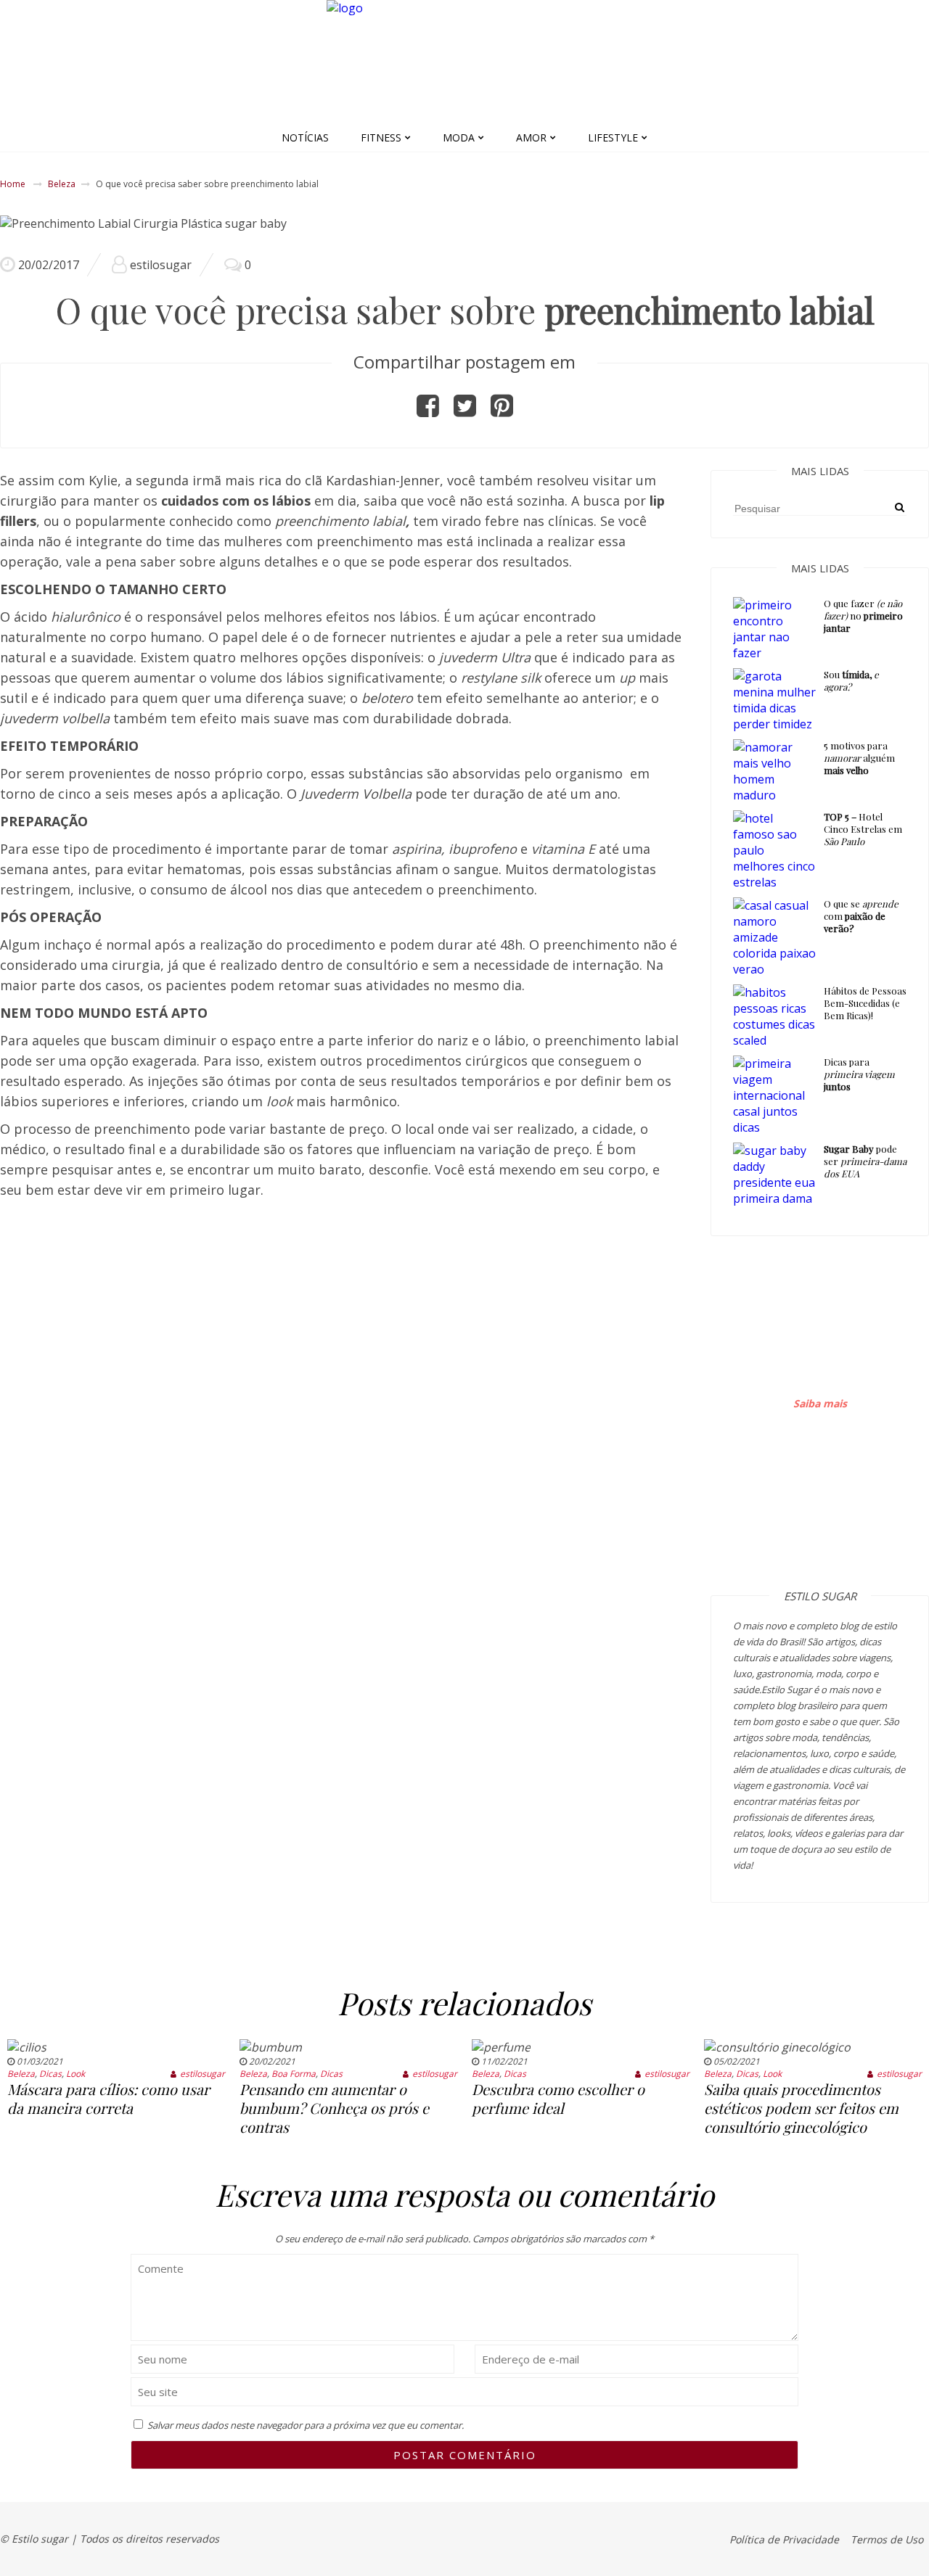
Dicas (50, 2074)
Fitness (381, 137)
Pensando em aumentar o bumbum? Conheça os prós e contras (334, 2108)
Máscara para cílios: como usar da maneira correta (109, 2098)
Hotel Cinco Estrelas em (863, 829)
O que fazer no (863, 616)
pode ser (865, 1161)
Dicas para (859, 1074)
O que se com (861, 916)
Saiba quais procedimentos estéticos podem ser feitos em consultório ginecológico (801, 2108)
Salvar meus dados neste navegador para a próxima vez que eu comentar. (306, 2425)
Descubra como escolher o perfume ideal (558, 2098)
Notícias (305, 137)
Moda (459, 137)
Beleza (62, 184)
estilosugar (161, 265)
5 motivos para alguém (859, 758)
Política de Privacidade (784, 2539)
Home (13, 184)
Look (75, 2074)
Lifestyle (613, 137)
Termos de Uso (887, 2539)
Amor (531, 137)
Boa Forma (294, 2074)
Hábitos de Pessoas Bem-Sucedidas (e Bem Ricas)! (865, 1003)
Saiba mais (820, 1403)
